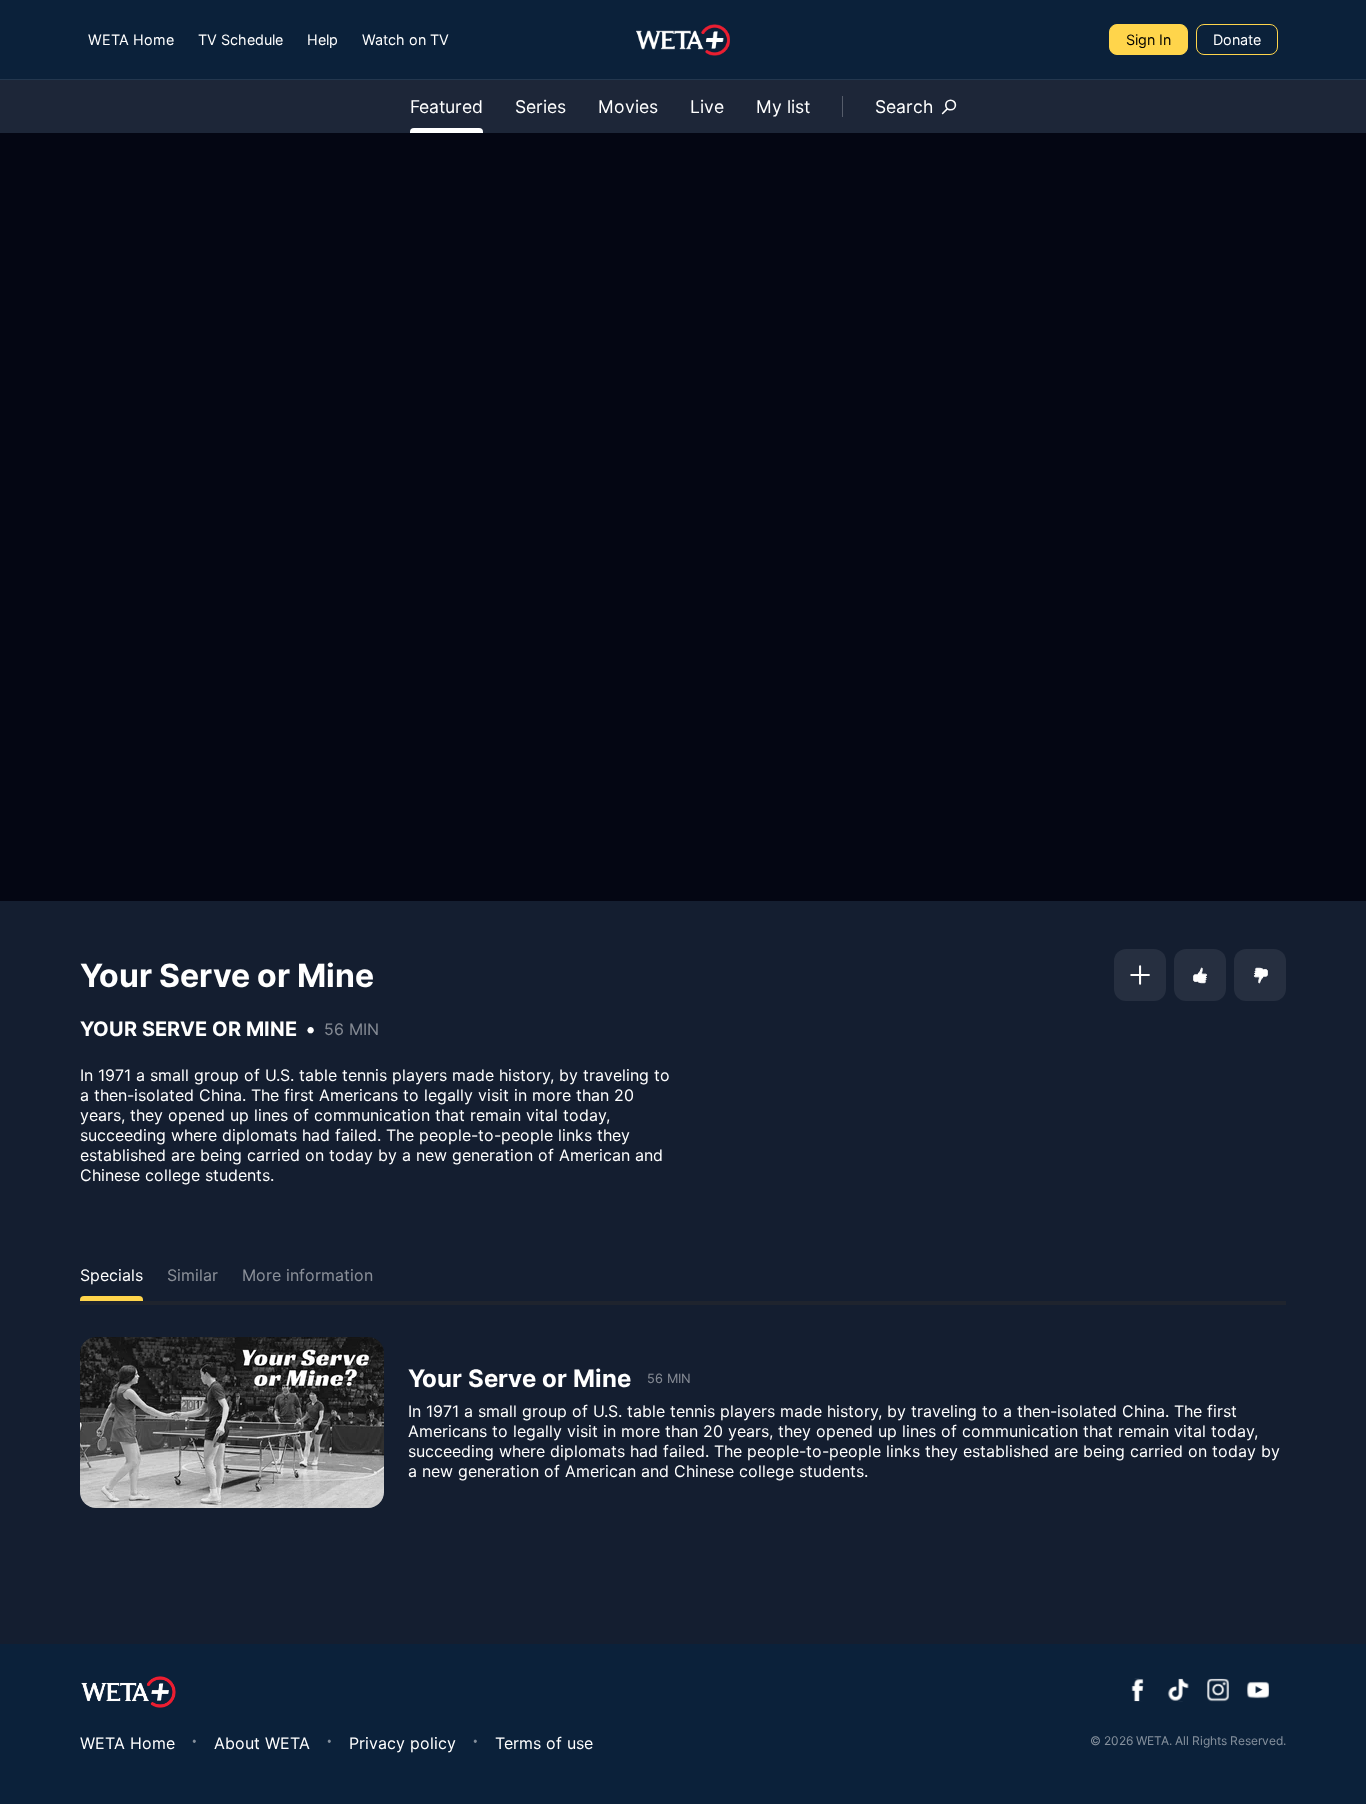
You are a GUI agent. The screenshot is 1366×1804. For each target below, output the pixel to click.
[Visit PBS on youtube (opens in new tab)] (1258, 1692)
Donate (1237, 39)
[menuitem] (131, 39)
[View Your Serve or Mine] (232, 1422)
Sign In (1148, 39)
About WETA (262, 1743)
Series (540, 106)
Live (707, 106)
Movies (628, 106)
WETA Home (131, 39)
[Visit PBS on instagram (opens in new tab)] (1218, 1692)
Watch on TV (405, 39)
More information (307, 1275)
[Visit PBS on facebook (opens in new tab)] (1138, 1692)
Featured (446, 106)
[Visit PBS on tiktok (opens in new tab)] (1178, 1692)
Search (904, 106)
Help (322, 39)
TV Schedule (240, 39)
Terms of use (544, 1743)
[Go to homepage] (683, 40)
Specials (111, 1275)
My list (783, 106)
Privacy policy (402, 1743)
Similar (192, 1275)
